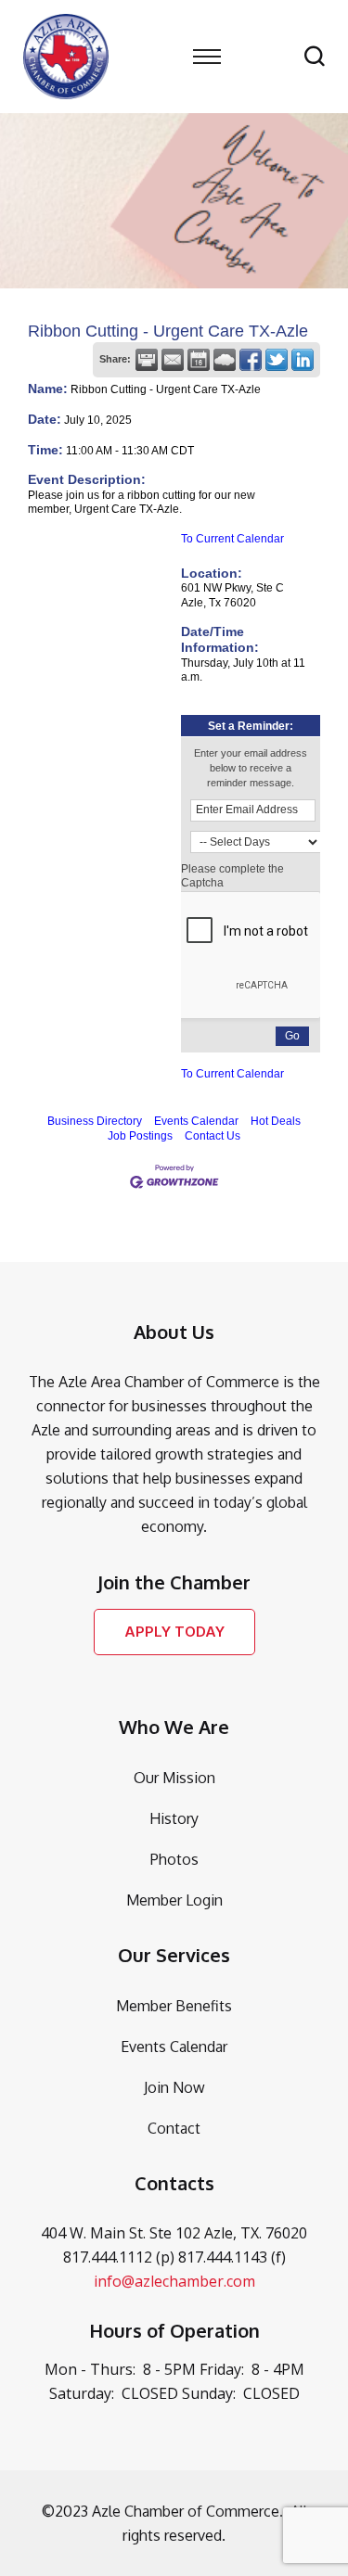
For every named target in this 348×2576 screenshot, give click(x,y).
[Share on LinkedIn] (303, 360)
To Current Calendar (232, 539)
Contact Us (213, 1136)
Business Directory (95, 1121)
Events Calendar (196, 1121)
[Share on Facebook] (251, 360)
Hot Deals (276, 1121)
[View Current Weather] (225, 360)
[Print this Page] (147, 360)
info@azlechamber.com (174, 2281)
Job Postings (140, 1136)
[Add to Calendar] (199, 360)
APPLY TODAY (174, 1632)
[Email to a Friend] (173, 360)
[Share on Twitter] (277, 360)
